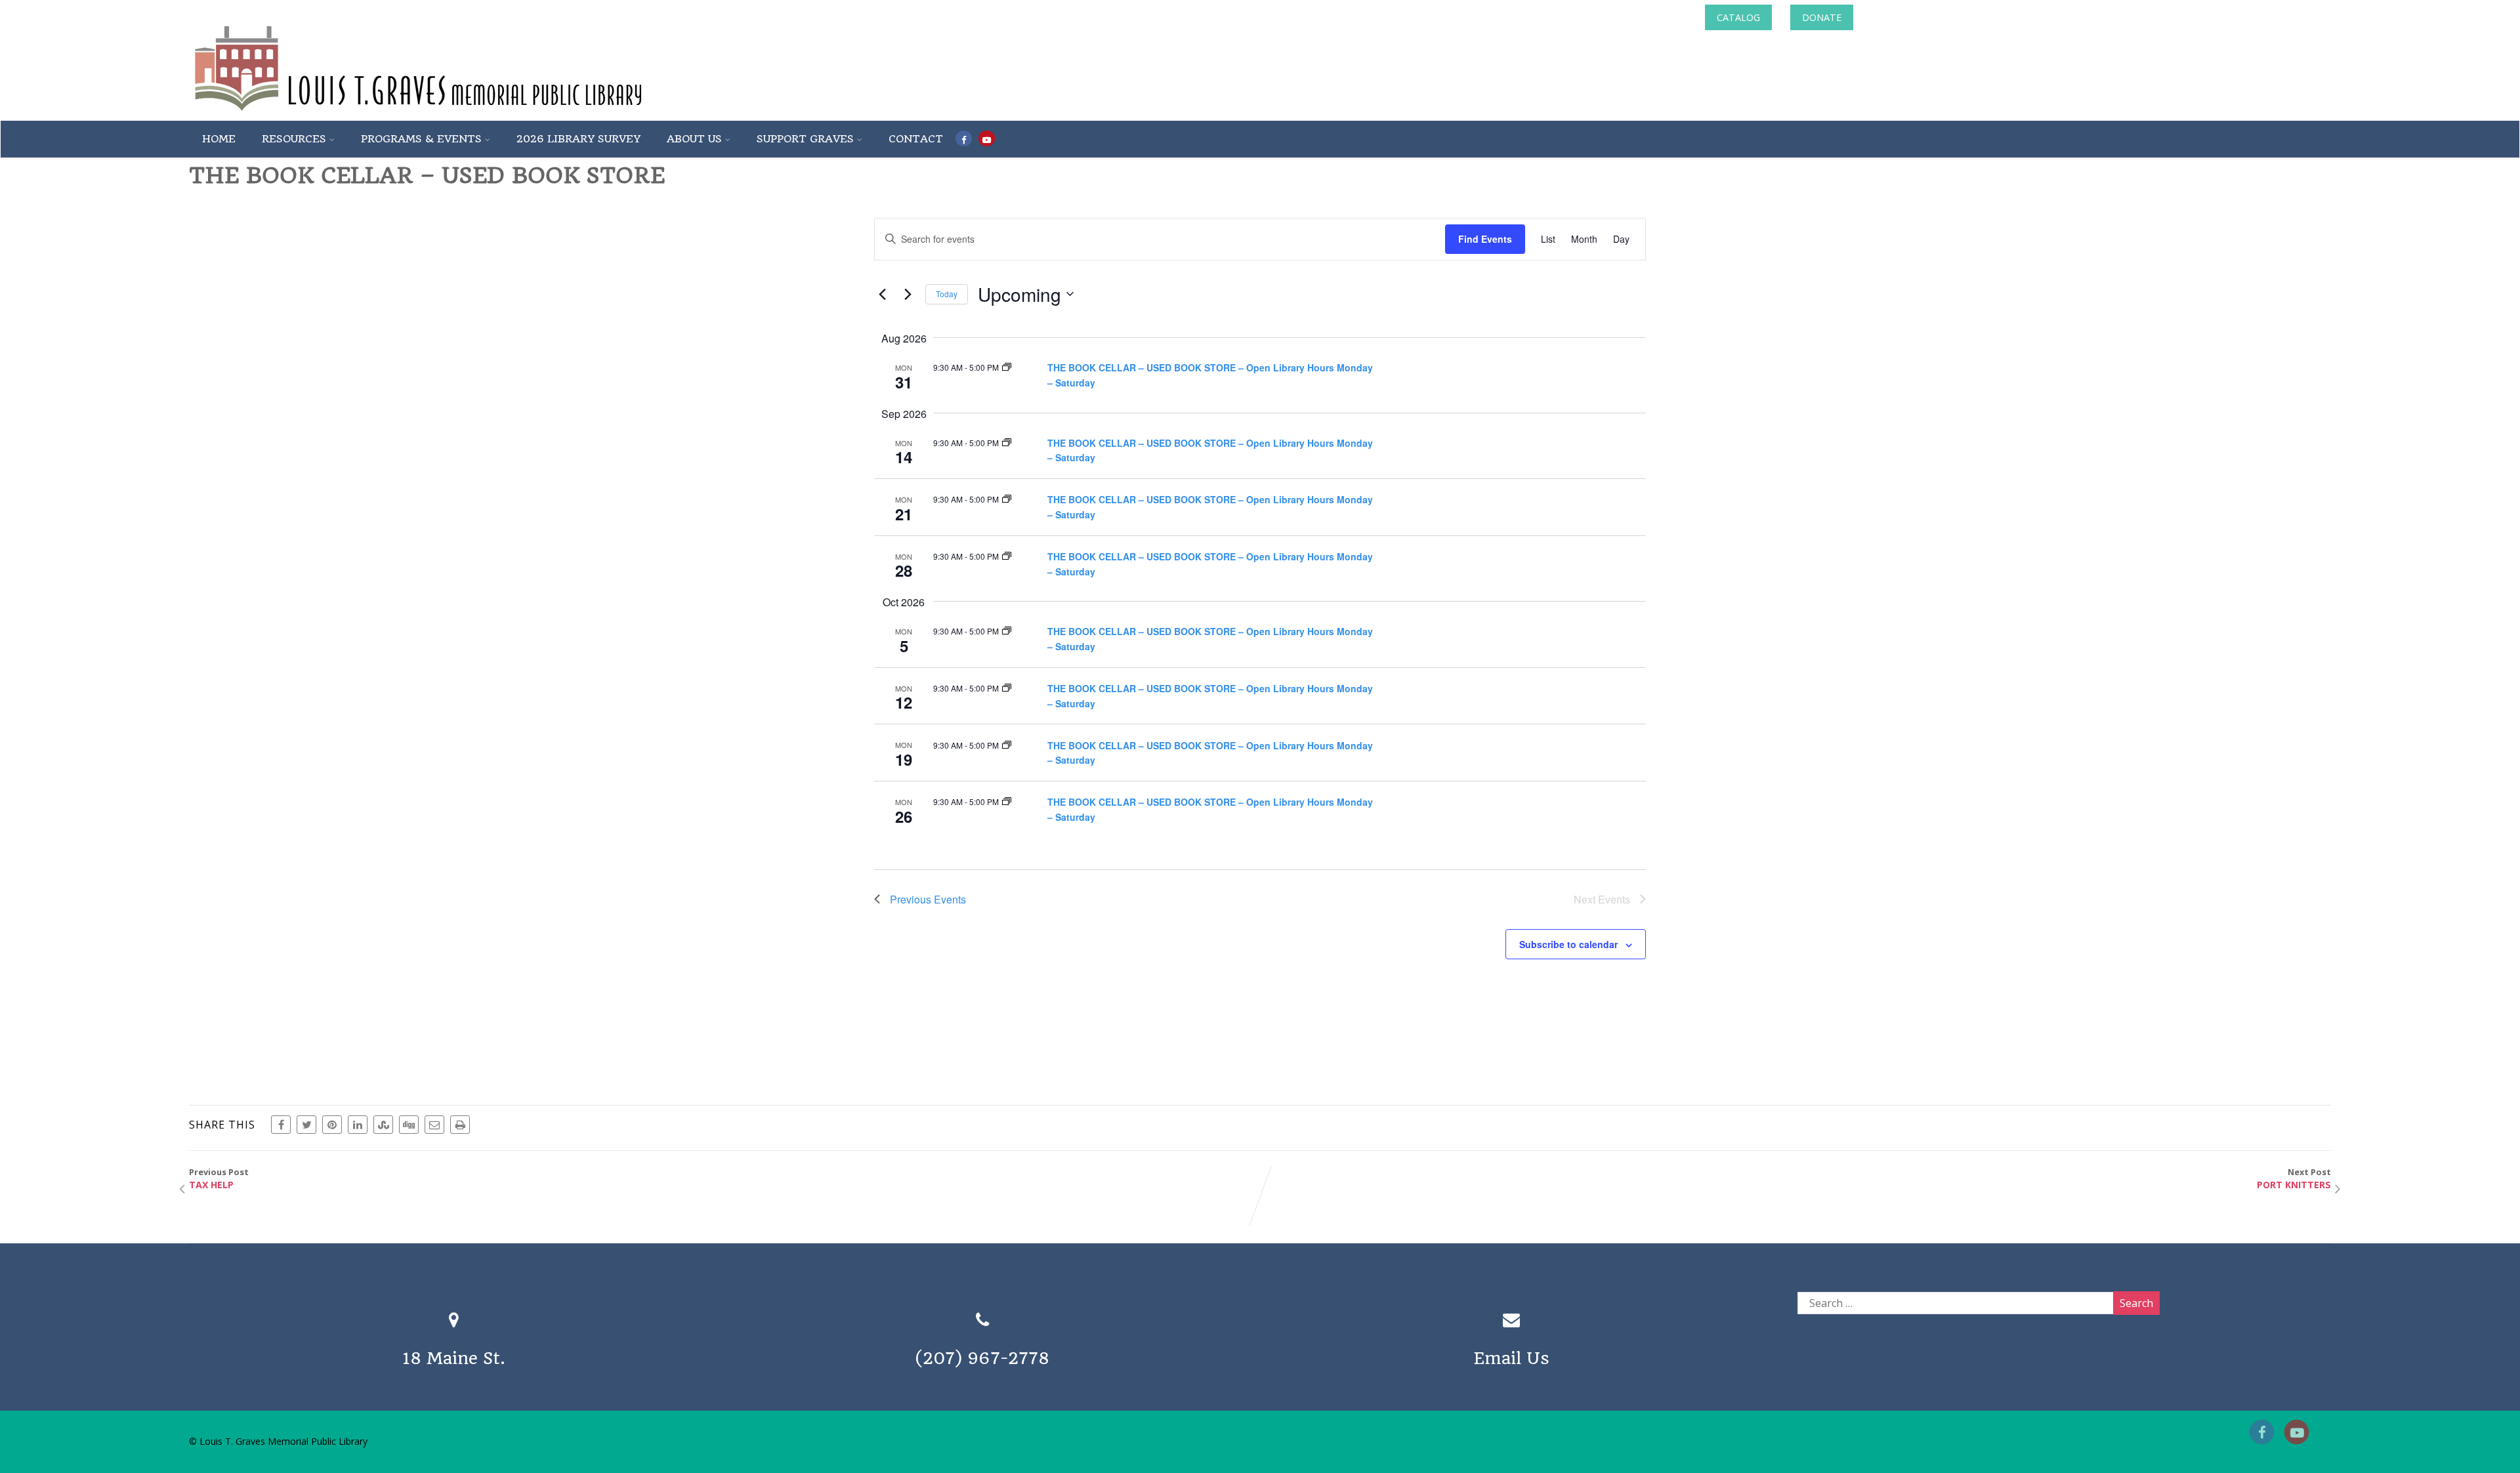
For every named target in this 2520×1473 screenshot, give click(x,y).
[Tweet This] (306, 1125)
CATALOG (1738, 17)
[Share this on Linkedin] (358, 1125)
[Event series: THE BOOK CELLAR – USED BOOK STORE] (1007, 367)
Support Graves (805, 139)
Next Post (2294, 1178)
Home (219, 139)
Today (947, 294)
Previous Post (219, 1178)
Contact (916, 139)
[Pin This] (332, 1125)
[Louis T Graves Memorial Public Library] (453, 114)
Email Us (1511, 1358)
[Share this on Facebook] (281, 1125)
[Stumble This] (383, 1125)
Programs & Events (421, 139)
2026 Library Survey (578, 139)
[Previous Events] (882, 294)
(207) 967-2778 (982, 1358)
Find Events (1485, 239)
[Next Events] (908, 294)
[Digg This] (409, 1125)
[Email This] (434, 1125)
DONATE (1822, 17)
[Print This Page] (460, 1125)
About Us (694, 139)
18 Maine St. (454, 1358)
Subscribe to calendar (1568, 944)
